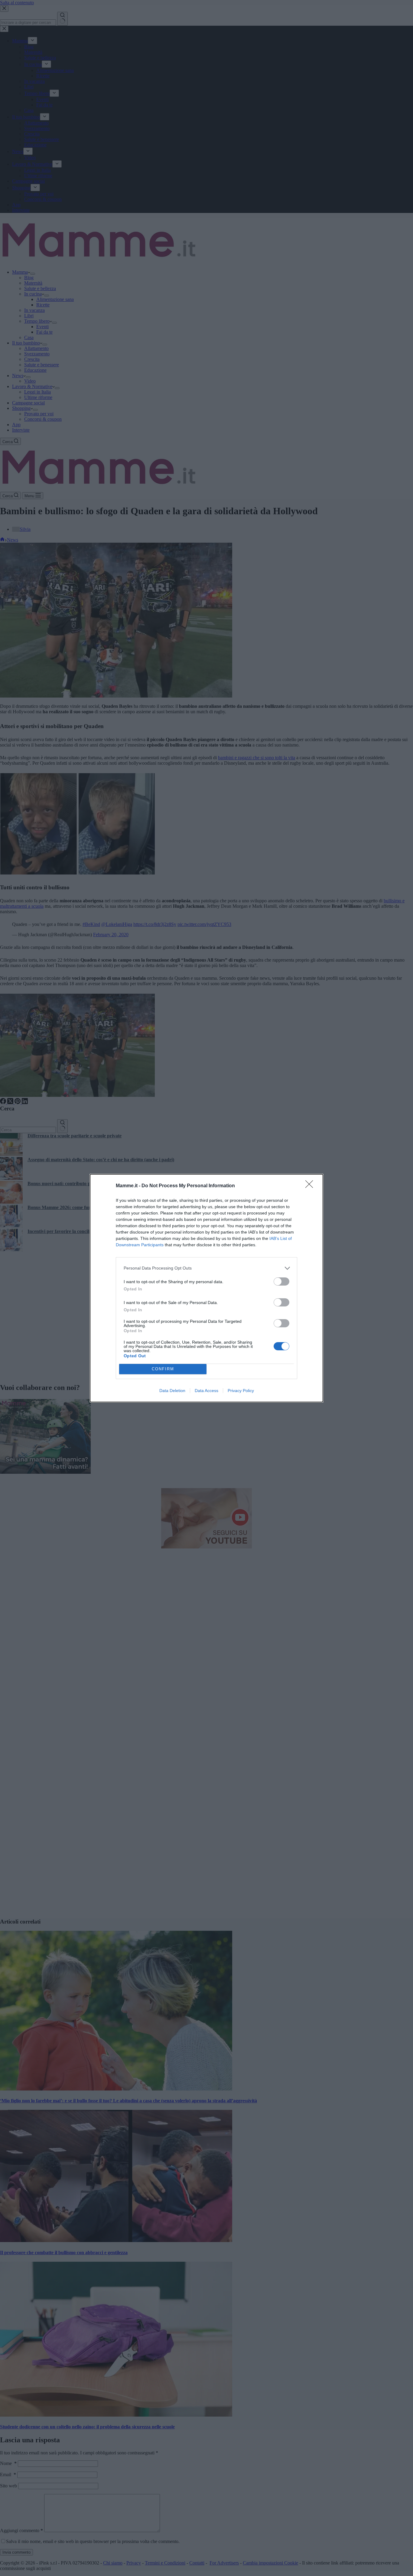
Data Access (207, 1391)
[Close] (311, 1186)
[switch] (281, 1281)
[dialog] (207, 1288)
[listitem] (207, 1268)
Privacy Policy (241, 1391)
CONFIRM (163, 1369)
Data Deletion (172, 1391)
